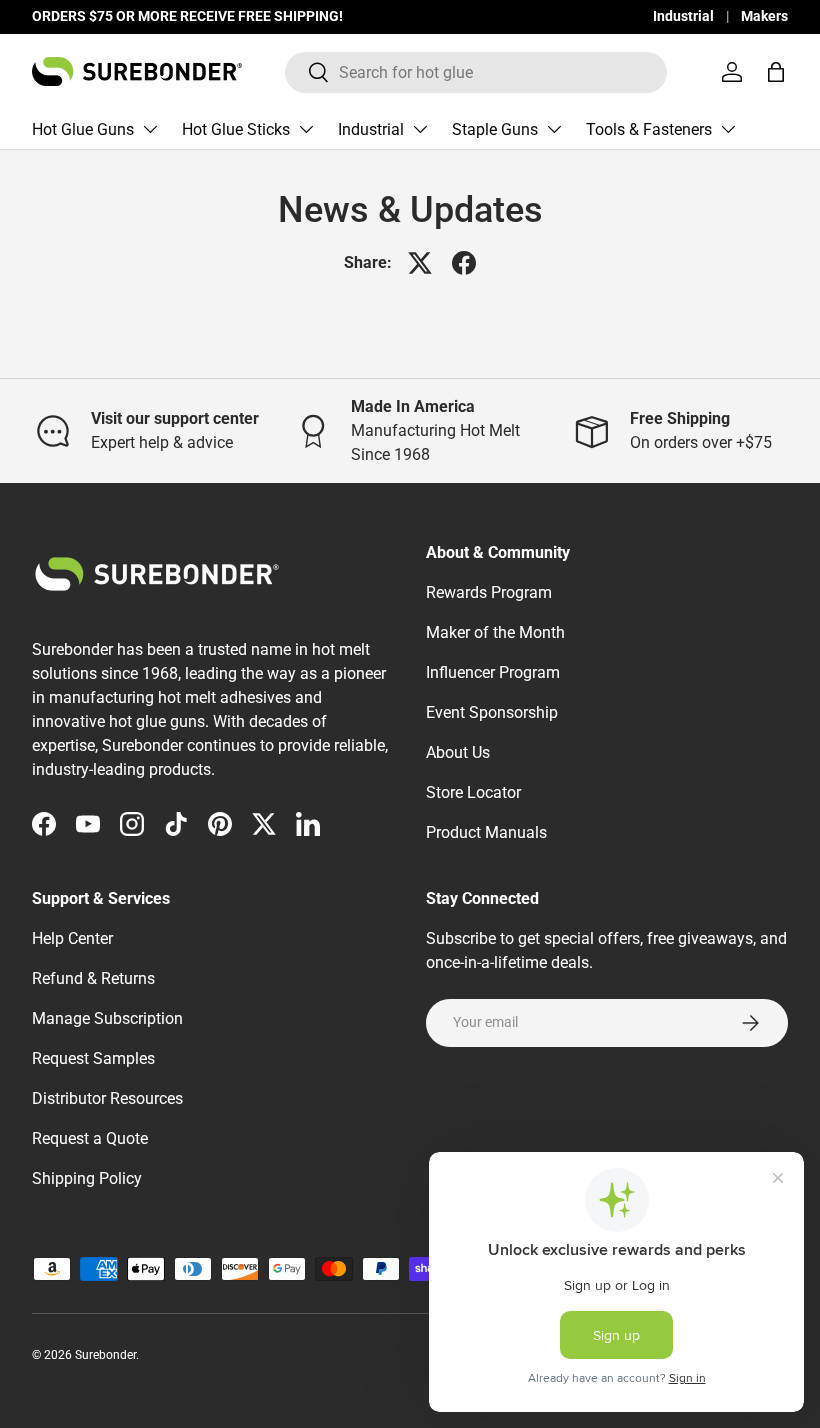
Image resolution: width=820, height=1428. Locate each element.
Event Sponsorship (492, 712)
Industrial (683, 16)
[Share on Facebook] (464, 263)
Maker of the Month (495, 632)
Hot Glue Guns (83, 129)
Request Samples (93, 1058)
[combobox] (476, 72)
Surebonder (105, 1355)
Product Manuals (486, 832)
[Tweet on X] (420, 263)
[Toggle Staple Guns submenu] (554, 129)
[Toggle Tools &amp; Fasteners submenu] (728, 129)
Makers (764, 16)
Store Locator (473, 792)
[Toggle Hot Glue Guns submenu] (150, 129)
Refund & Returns (93, 978)
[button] (776, 72)
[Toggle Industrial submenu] (420, 129)
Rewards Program (489, 592)
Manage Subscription (107, 1018)
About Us (458, 752)
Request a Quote (90, 1138)
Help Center (72, 938)
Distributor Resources (107, 1098)
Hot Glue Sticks (236, 129)
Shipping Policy (87, 1178)
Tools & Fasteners (649, 129)
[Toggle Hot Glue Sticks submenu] (306, 129)
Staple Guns (495, 129)
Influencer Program (493, 672)
